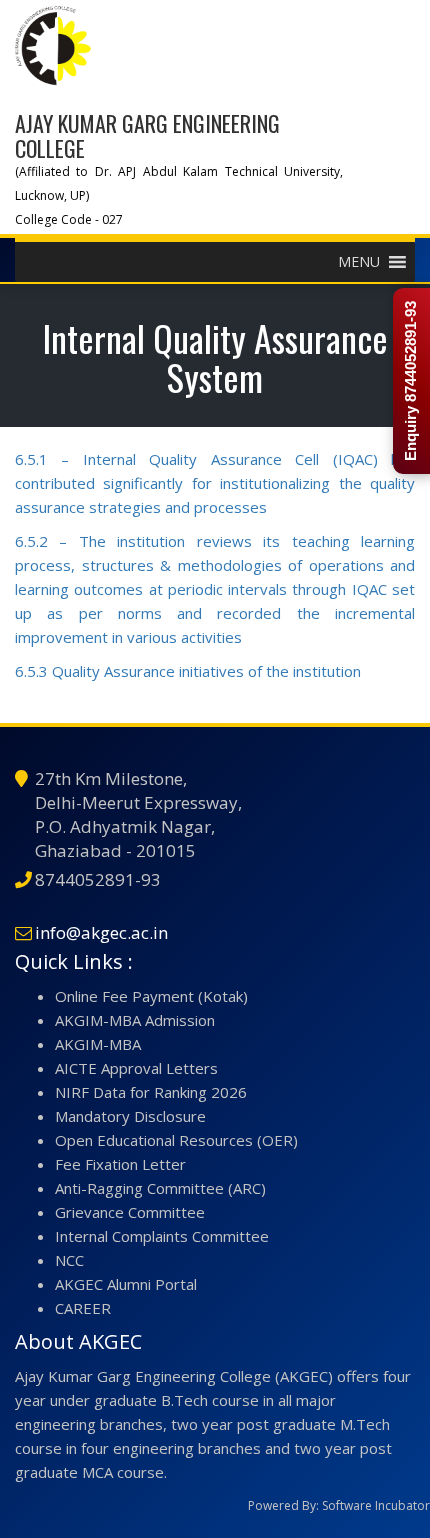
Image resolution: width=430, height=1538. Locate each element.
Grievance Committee (130, 1212)
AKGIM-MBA (98, 1044)
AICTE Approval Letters (136, 1068)
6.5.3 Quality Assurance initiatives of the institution (188, 671)
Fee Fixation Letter (120, 1164)
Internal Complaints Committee (162, 1236)
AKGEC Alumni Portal (126, 1284)
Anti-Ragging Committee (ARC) (160, 1188)
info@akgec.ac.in (101, 932)
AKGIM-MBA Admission (135, 1020)
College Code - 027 (69, 219)
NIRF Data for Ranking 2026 (151, 1092)
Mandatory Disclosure (130, 1116)
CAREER (83, 1308)
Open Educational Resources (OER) (176, 1140)
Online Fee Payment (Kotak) (151, 996)
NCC (69, 1260)
